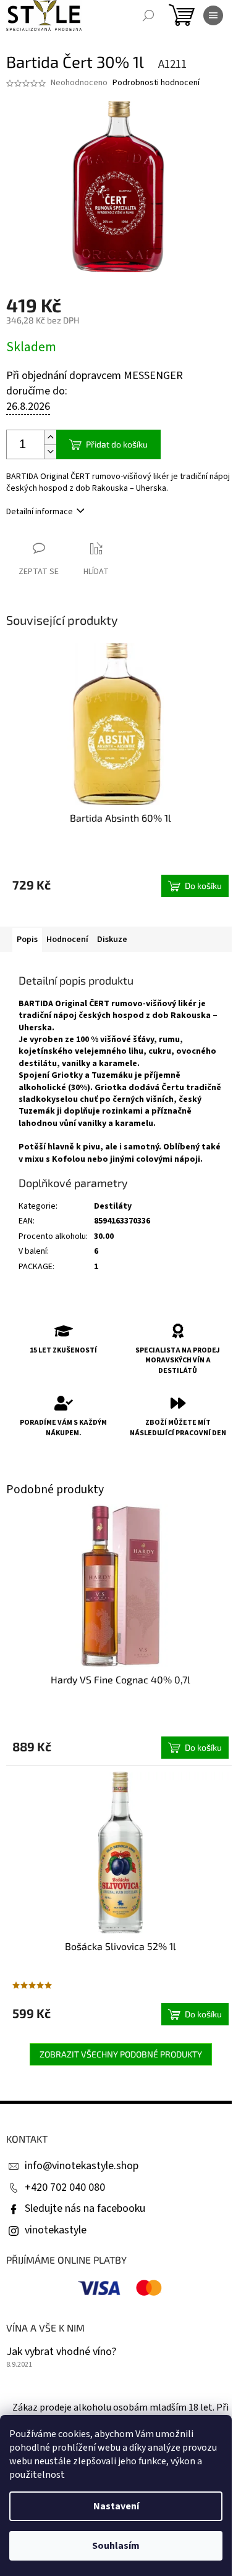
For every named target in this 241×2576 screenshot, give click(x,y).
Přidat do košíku (117, 444)
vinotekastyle (56, 2230)
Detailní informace (40, 512)
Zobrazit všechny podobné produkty (121, 2054)
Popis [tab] (27, 940)
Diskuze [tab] (112, 940)
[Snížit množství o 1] (50, 452)
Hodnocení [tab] (67, 940)
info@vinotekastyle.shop (82, 2166)
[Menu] (213, 15)
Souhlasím (116, 2546)
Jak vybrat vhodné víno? (61, 2352)
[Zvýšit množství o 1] (50, 437)
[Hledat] (148, 15)
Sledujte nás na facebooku (85, 2208)
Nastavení (116, 2506)
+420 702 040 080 (65, 2187)
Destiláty (113, 1206)
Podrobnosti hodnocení (156, 83)
